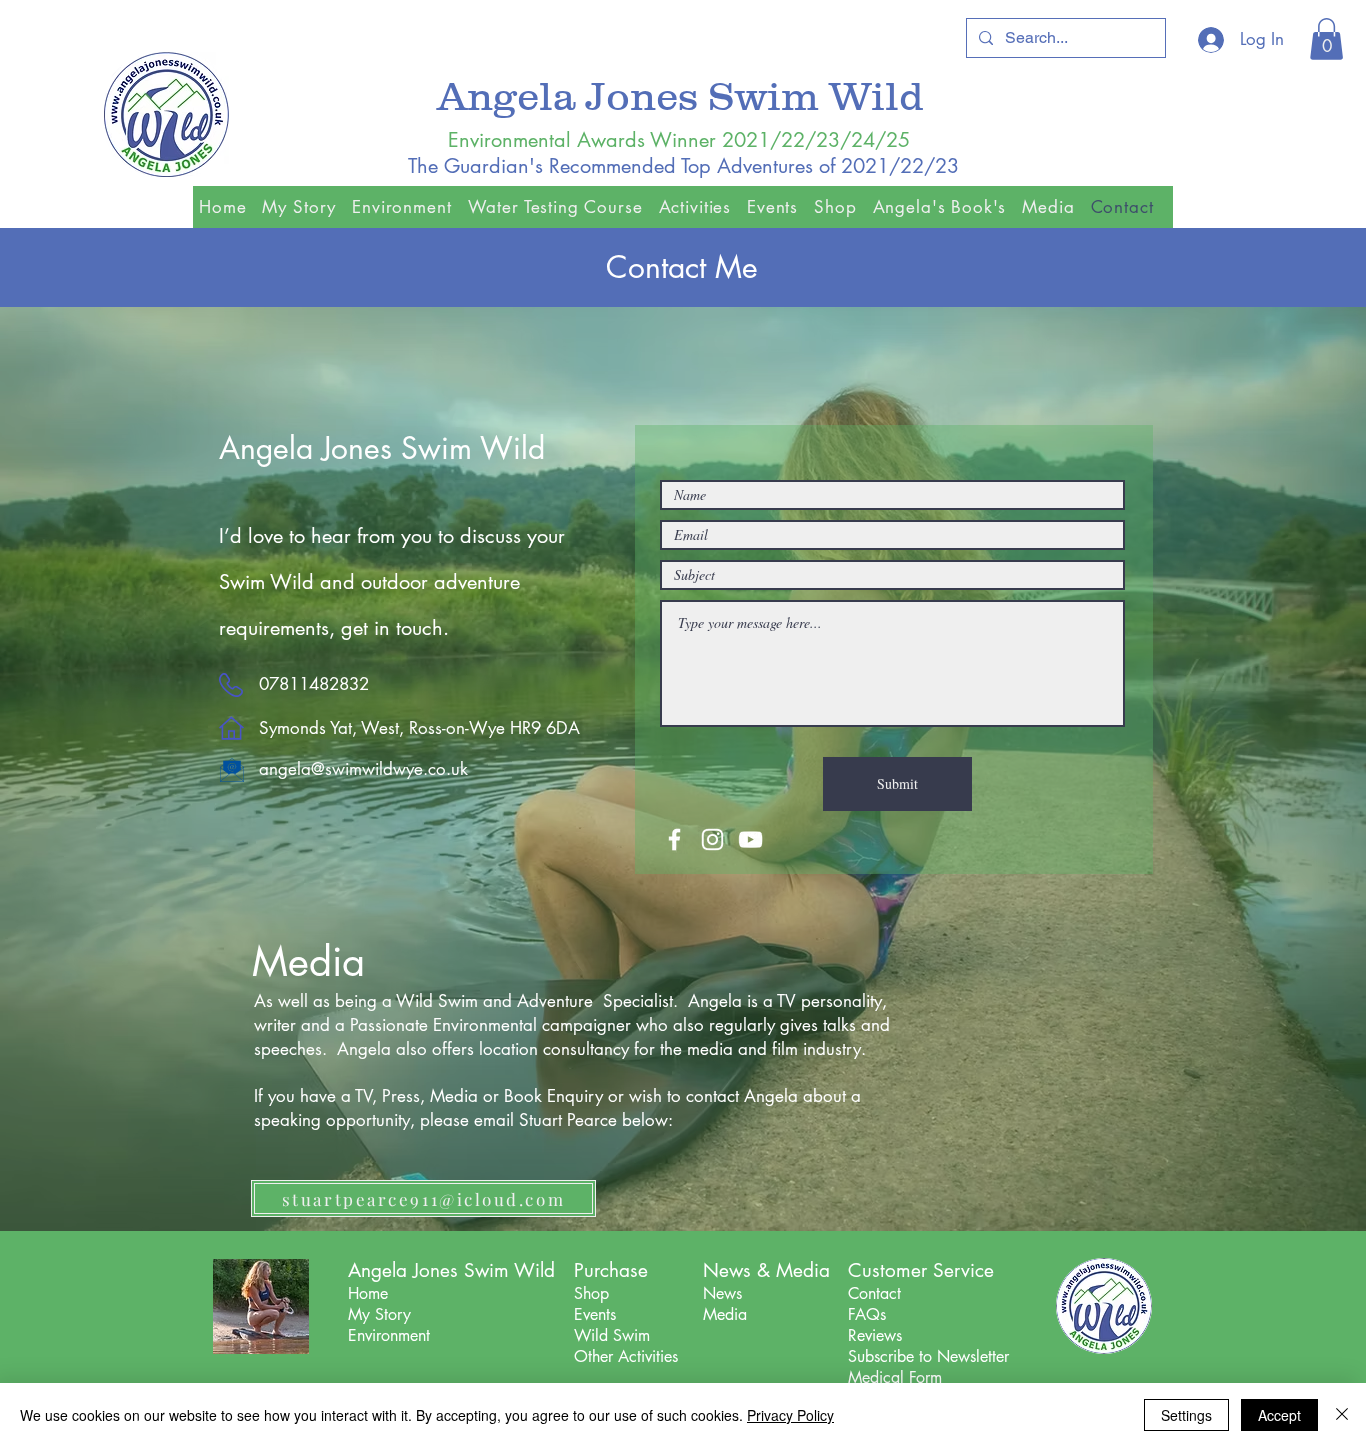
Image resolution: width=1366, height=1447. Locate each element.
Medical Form (895, 1377)
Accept (1279, 1415)
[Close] (1342, 1415)
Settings (1186, 1415)
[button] (1326, 39)
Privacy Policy (790, 1415)
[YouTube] (750, 839)
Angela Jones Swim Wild (685, 95)
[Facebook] (674, 839)
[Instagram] (712, 839)
